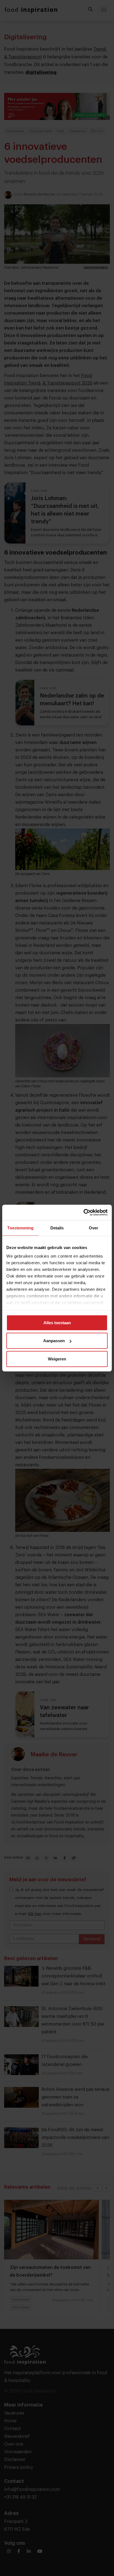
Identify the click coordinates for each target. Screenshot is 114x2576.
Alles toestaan (57, 1322)
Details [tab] (57, 1228)
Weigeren (57, 1359)
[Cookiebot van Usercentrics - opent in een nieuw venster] (83, 1213)
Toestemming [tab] (20, 1228)
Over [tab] (94, 1228)
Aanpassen (54, 1341)
